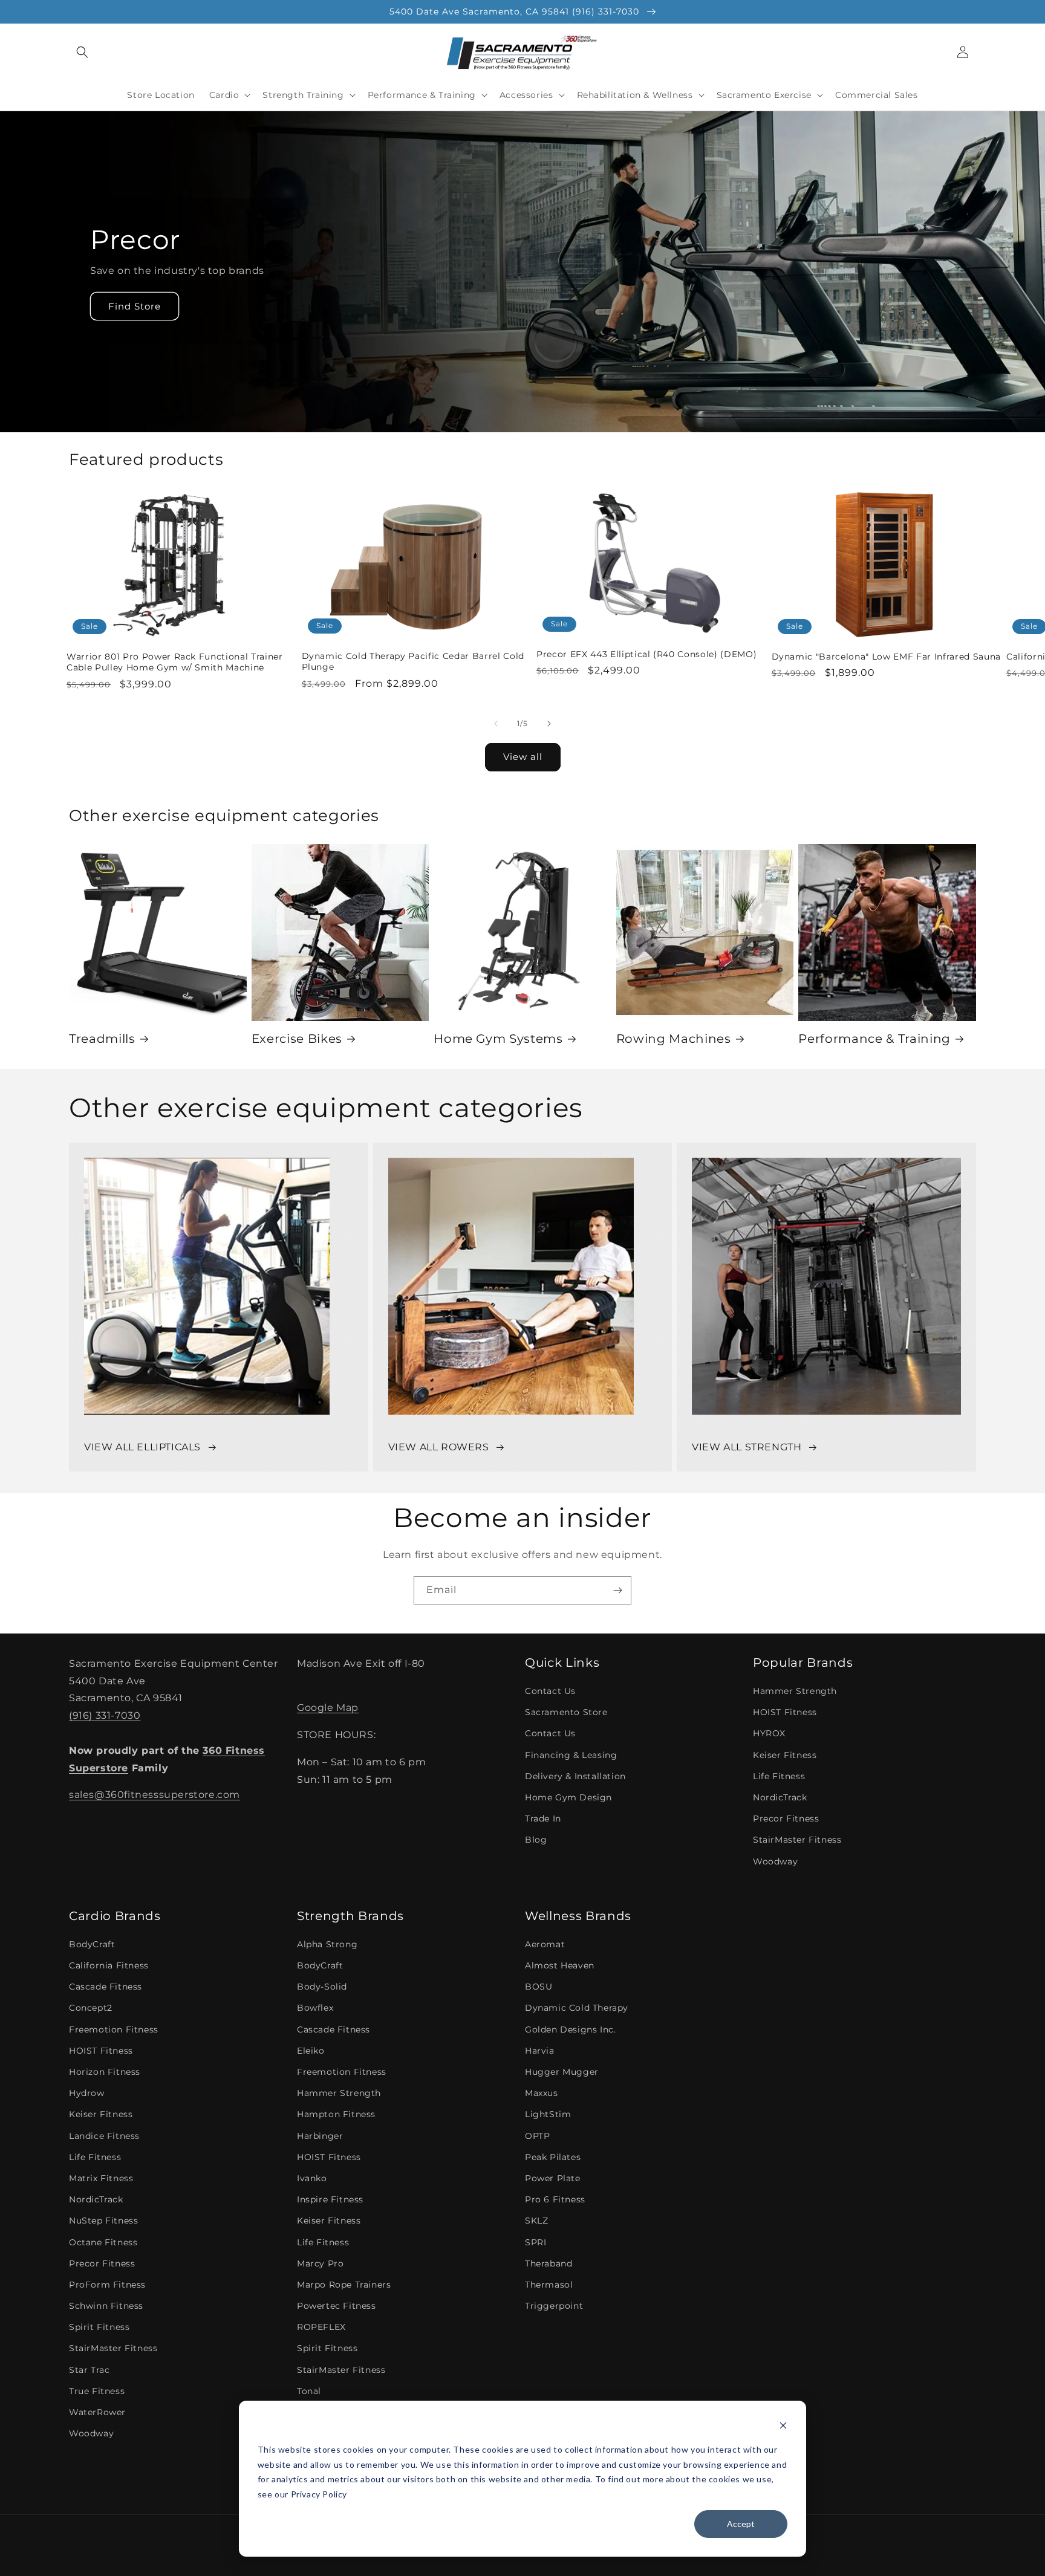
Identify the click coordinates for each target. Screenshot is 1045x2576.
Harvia (540, 2051)
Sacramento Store (566, 1712)
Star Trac (89, 2370)
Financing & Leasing (571, 1755)
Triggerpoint (554, 2306)
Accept (741, 2524)
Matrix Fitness (101, 2178)
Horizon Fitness (105, 2072)
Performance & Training (874, 1039)
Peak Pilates (553, 2157)
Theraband (549, 2263)
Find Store (135, 306)
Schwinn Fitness (106, 2306)
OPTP (537, 2136)
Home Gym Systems (498, 1039)
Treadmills (102, 1039)
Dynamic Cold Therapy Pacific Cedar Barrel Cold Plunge (413, 661)
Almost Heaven (560, 1965)
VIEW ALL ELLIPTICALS (142, 1447)
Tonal (309, 2391)
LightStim (548, 2114)
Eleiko (311, 2051)
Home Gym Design (568, 1797)
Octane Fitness (103, 2242)
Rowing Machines (674, 1039)
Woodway (775, 1861)
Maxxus (542, 2093)
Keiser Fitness (785, 1755)
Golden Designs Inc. (570, 2029)
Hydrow (87, 2093)
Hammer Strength (795, 1691)
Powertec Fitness (337, 2306)
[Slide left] (496, 724)
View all (523, 757)
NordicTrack (780, 1797)
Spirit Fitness (99, 2327)
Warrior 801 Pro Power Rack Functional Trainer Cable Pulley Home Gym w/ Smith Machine (175, 662)
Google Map (328, 1708)
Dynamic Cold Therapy (577, 2008)
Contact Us (550, 1691)
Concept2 (91, 2008)
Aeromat (545, 1944)
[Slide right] (549, 724)
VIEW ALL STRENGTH (747, 1447)
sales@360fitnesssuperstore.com (155, 1795)
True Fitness (97, 2391)
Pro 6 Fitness (555, 2199)
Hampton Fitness (336, 2114)
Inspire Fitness (330, 2199)
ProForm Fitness (107, 2285)
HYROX (769, 1733)
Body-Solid (322, 1987)
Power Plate (553, 2178)
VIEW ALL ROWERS (439, 1447)
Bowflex (315, 2008)
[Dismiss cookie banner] (783, 2427)
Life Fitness (779, 1776)
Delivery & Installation (575, 1776)
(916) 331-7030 (105, 1715)
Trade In (543, 1818)
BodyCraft (92, 1944)
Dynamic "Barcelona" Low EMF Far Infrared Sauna (886, 657)
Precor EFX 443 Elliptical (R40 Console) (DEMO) (646, 654)
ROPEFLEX (321, 2327)
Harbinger (320, 2136)
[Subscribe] (617, 1590)
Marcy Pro (320, 2263)
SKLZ (536, 2221)
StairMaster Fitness (797, 1840)
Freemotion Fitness (114, 2029)
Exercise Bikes (297, 1039)
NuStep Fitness (103, 2221)
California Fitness (109, 1965)
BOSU (539, 1987)
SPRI (536, 2242)
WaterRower (97, 2412)
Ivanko (312, 2178)
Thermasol (549, 2285)
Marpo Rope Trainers (344, 2285)
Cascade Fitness (106, 1987)
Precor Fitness (786, 1818)
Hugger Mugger (562, 2072)
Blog (536, 1840)
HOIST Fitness (785, 1712)
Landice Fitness (104, 2136)
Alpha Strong (327, 1944)
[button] (82, 52)
